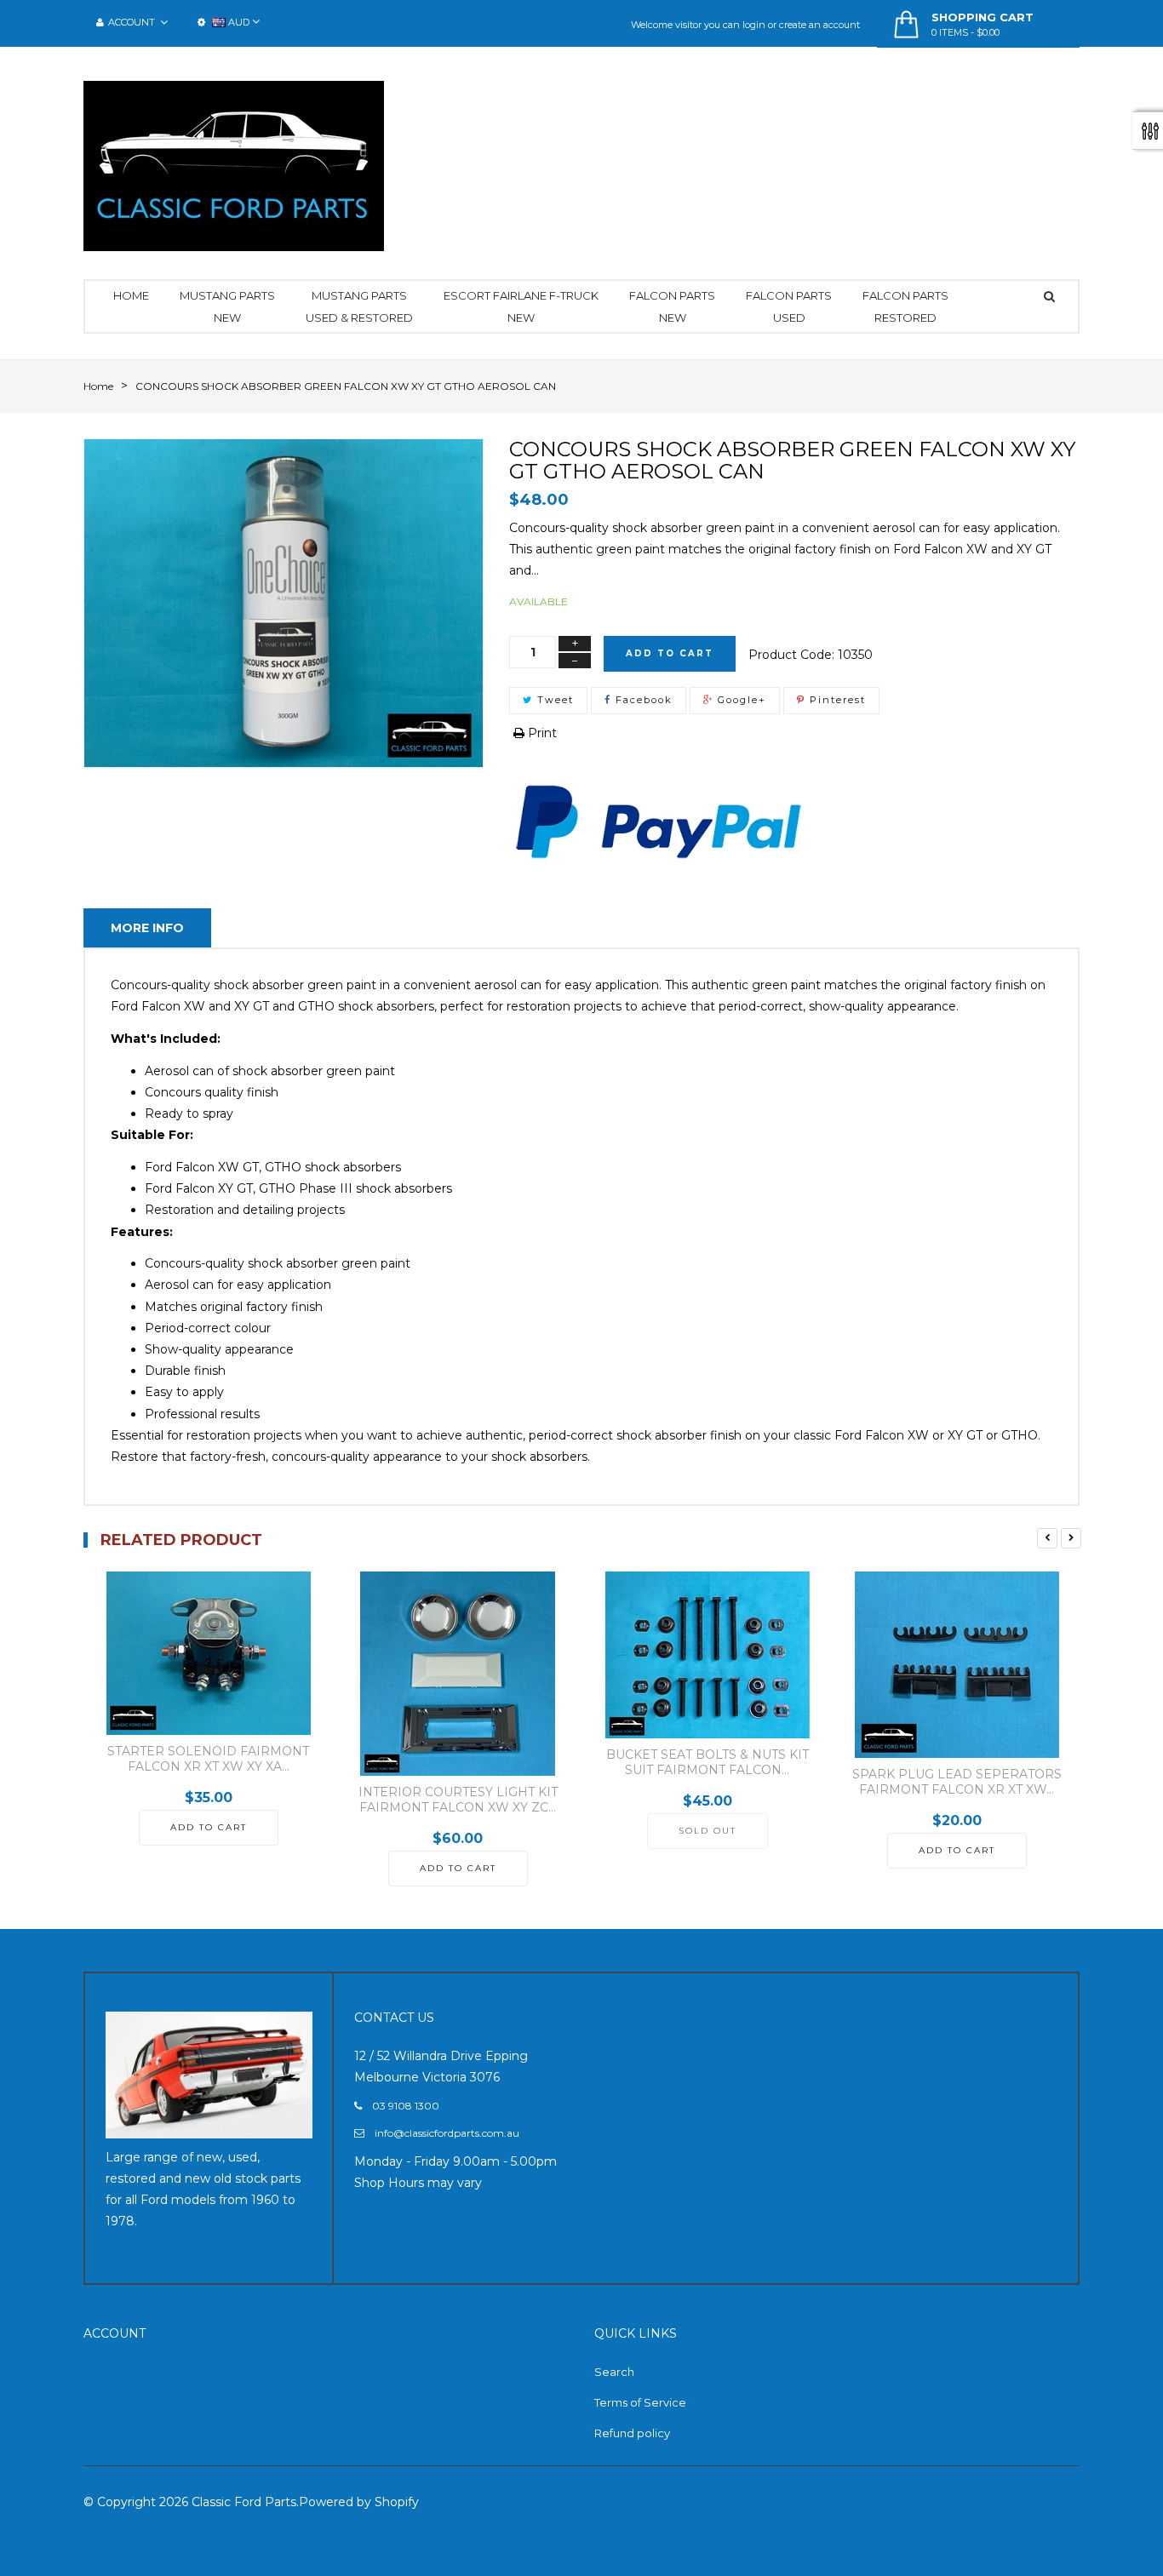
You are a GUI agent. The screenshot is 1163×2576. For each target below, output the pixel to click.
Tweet (553, 700)
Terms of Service (640, 2402)
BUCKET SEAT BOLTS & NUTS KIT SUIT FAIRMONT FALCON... (708, 1762)
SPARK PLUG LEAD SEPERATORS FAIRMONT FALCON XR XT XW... (957, 1782)
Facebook (642, 700)
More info (147, 928)
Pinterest (836, 700)
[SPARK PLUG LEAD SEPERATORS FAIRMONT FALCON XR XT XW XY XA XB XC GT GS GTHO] (957, 1665)
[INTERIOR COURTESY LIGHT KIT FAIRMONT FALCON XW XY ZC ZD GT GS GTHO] (458, 1674)
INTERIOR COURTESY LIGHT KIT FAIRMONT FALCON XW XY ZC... (458, 1800)
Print (541, 733)
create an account (819, 25)
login (754, 25)
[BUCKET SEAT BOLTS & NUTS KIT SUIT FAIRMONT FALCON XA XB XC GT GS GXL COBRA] (707, 1655)
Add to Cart (670, 653)
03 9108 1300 (406, 2106)
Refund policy (632, 2433)
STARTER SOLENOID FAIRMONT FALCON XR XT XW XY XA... (208, 1759)
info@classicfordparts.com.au (447, 2133)
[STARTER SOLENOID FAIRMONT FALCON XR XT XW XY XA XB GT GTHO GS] (208, 1653)
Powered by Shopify (359, 2502)
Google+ (740, 700)
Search (614, 2372)
